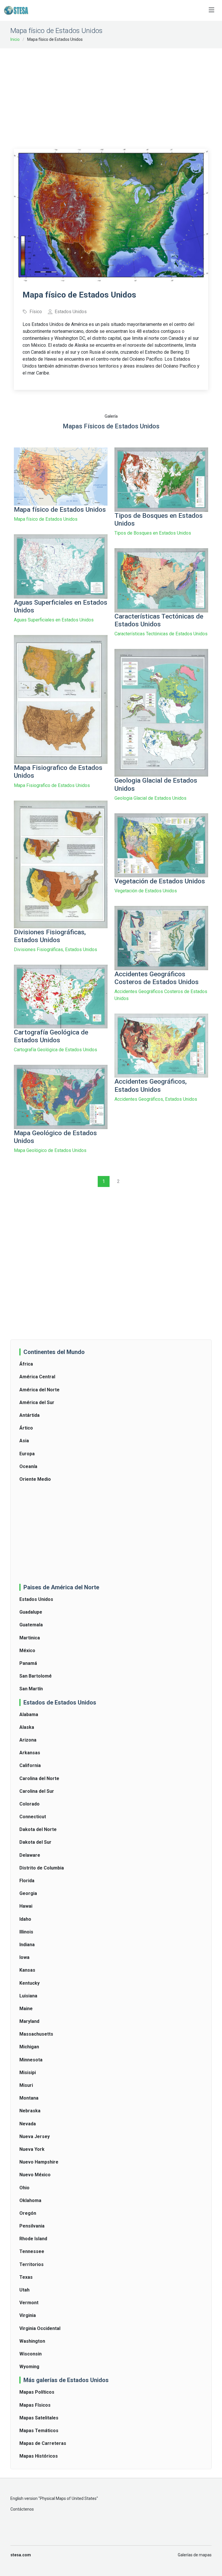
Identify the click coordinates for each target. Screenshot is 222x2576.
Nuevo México (35, 2175)
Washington (32, 2341)
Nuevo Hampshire (39, 2162)
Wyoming (29, 2367)
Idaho (25, 1919)
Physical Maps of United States (68, 2498)
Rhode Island (33, 2239)
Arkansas (30, 1753)
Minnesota (31, 2060)
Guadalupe (31, 1612)
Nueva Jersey (35, 2136)
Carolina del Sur (37, 1791)
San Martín (31, 1689)
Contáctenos (22, 2509)
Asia (24, 1441)
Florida (27, 1881)
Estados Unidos (36, 1599)
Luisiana (28, 1996)
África (26, 1364)
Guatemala (31, 1625)
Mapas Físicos (35, 2405)
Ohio (24, 2188)
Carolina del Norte (39, 1778)
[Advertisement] (118, 95)
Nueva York (32, 2149)
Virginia (28, 2315)
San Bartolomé (36, 1676)
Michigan (29, 2047)
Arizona (28, 1740)
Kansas (27, 1970)
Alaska (27, 1727)
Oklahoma (30, 2200)
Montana (29, 2098)
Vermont (29, 2303)
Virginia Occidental (40, 2328)
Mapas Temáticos (39, 2431)
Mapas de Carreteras (43, 2443)
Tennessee (32, 2251)
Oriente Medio (35, 1479)
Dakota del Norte (38, 1829)
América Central (37, 1377)
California (30, 1765)
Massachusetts (36, 2034)
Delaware (30, 1855)
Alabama (29, 1714)
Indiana (27, 1945)
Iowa (24, 1957)
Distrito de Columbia (42, 1868)
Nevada (28, 2124)
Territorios (32, 2264)
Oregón (28, 2213)
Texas (26, 2277)
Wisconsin (30, 2354)
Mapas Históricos (39, 2456)
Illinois (26, 1932)
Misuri (26, 2085)
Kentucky (29, 1983)
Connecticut (33, 1817)
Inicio (15, 39)
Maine (26, 2009)
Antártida (29, 1415)
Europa (27, 1454)
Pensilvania (32, 2226)
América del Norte (39, 1390)
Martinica (30, 1638)
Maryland (29, 2021)
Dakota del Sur (35, 1842)
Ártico (26, 1428)
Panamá (28, 1663)
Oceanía (28, 1466)
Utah (24, 2290)
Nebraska (30, 2111)
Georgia (28, 1893)
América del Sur (37, 1402)
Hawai (26, 1906)
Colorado (29, 1804)
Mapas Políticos (37, 2392)
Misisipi (28, 2073)
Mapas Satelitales (39, 2418)
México (27, 1651)
